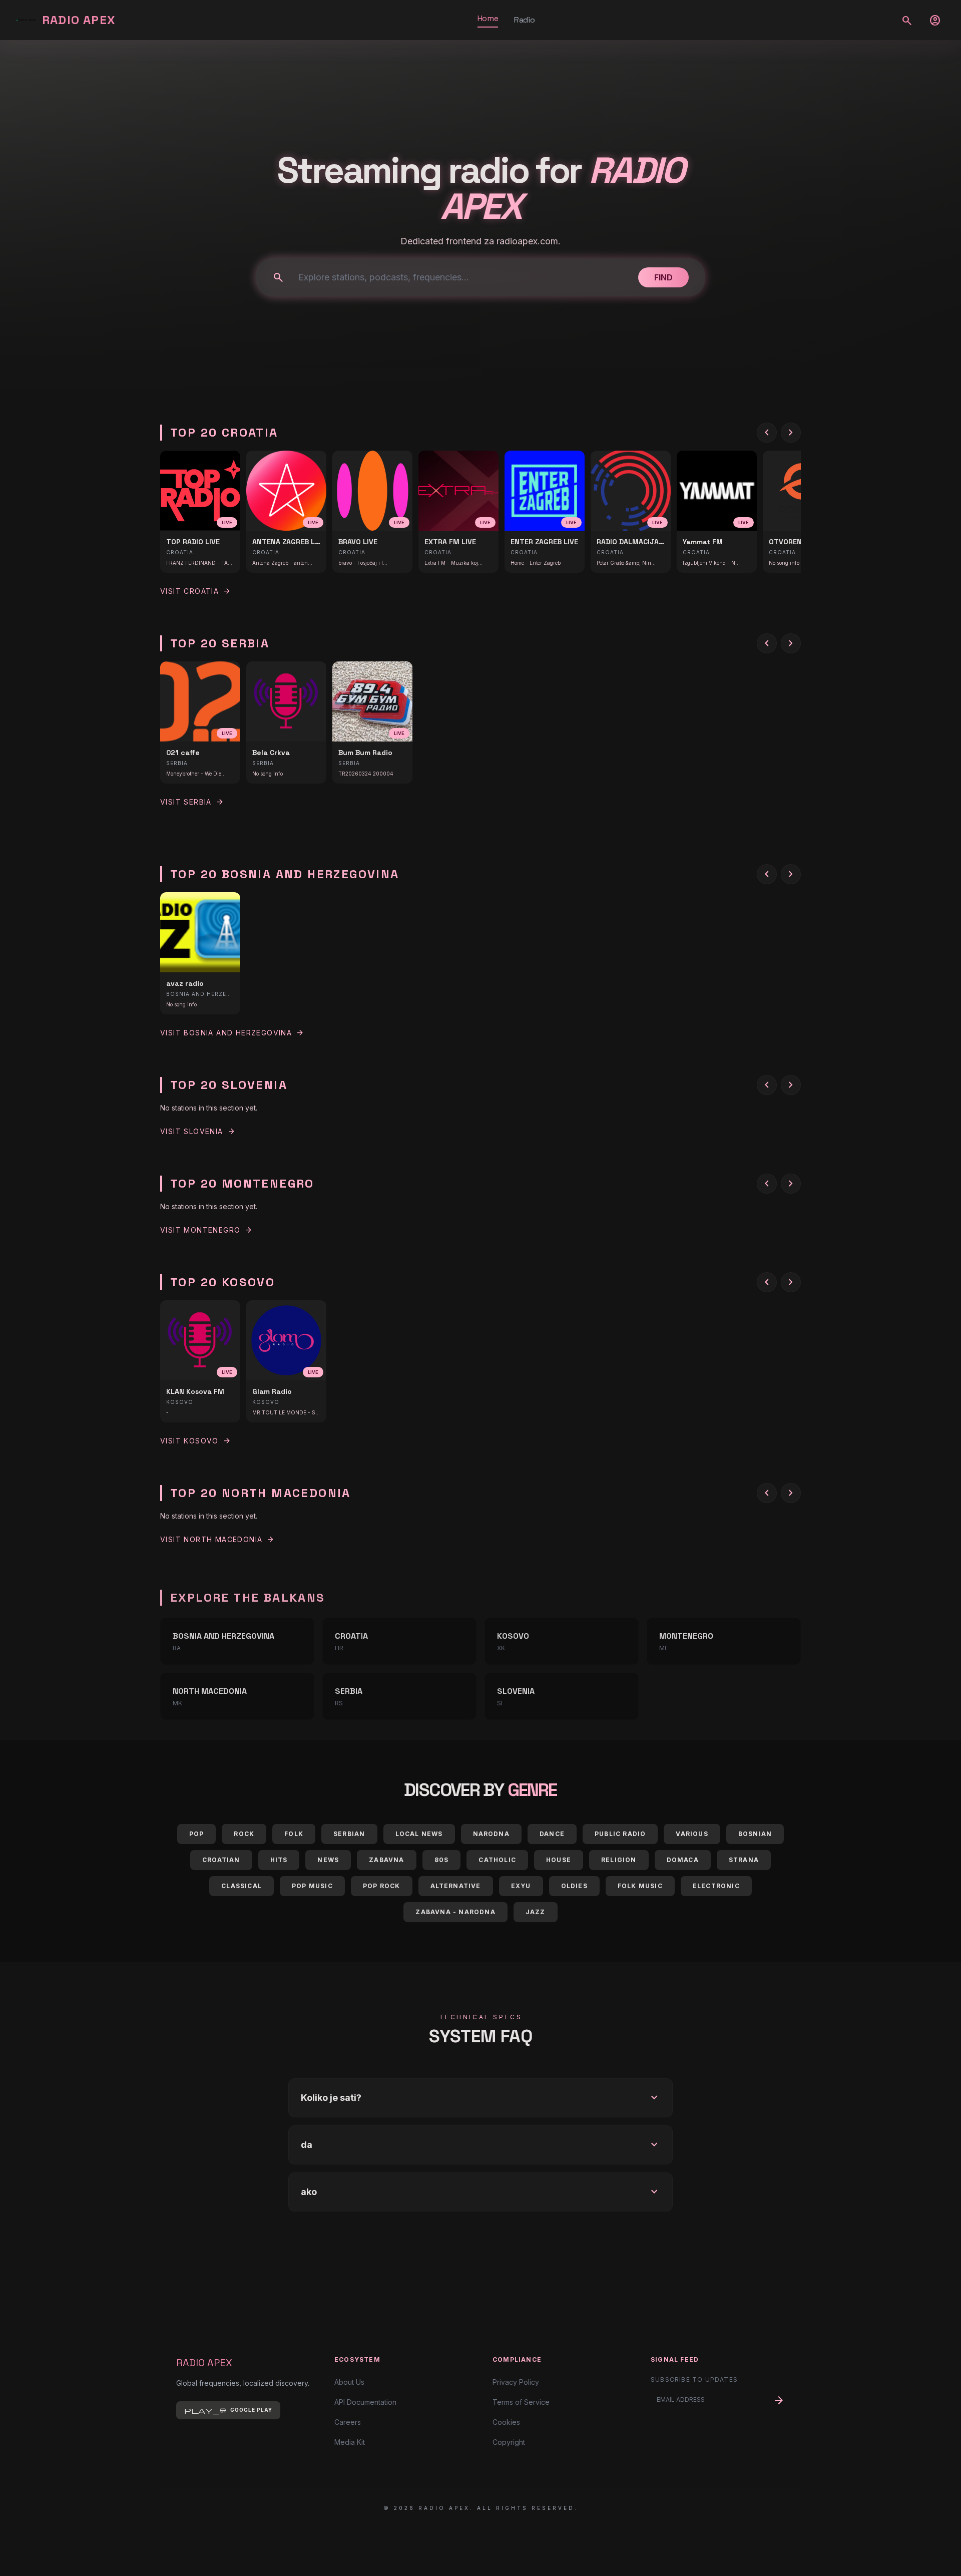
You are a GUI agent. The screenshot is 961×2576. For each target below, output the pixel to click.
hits (279, 1860)
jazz (536, 1912)
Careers (348, 2422)
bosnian (755, 1834)
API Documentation (365, 2402)
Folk (294, 1834)
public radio (620, 1834)
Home (488, 18)
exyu (521, 1886)
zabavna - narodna (455, 1912)
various (692, 1834)
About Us (349, 2382)
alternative (456, 1886)
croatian (221, 1860)
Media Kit (350, 2442)
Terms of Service (521, 2402)
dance (552, 1834)
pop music (312, 1886)
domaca (683, 1860)
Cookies (506, 2422)
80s (442, 1860)
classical (242, 1886)
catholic (497, 1860)
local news (419, 1834)
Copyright (509, 2442)
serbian (349, 1834)
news (328, 1860)
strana (744, 1860)
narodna (491, 1834)
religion (619, 1860)
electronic (716, 1886)
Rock (244, 1834)
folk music (640, 1886)
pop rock (382, 1886)
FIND (663, 277)
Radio (524, 20)
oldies (574, 1886)
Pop (197, 1834)
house (559, 1860)
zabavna (386, 1860)
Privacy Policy (516, 2382)
